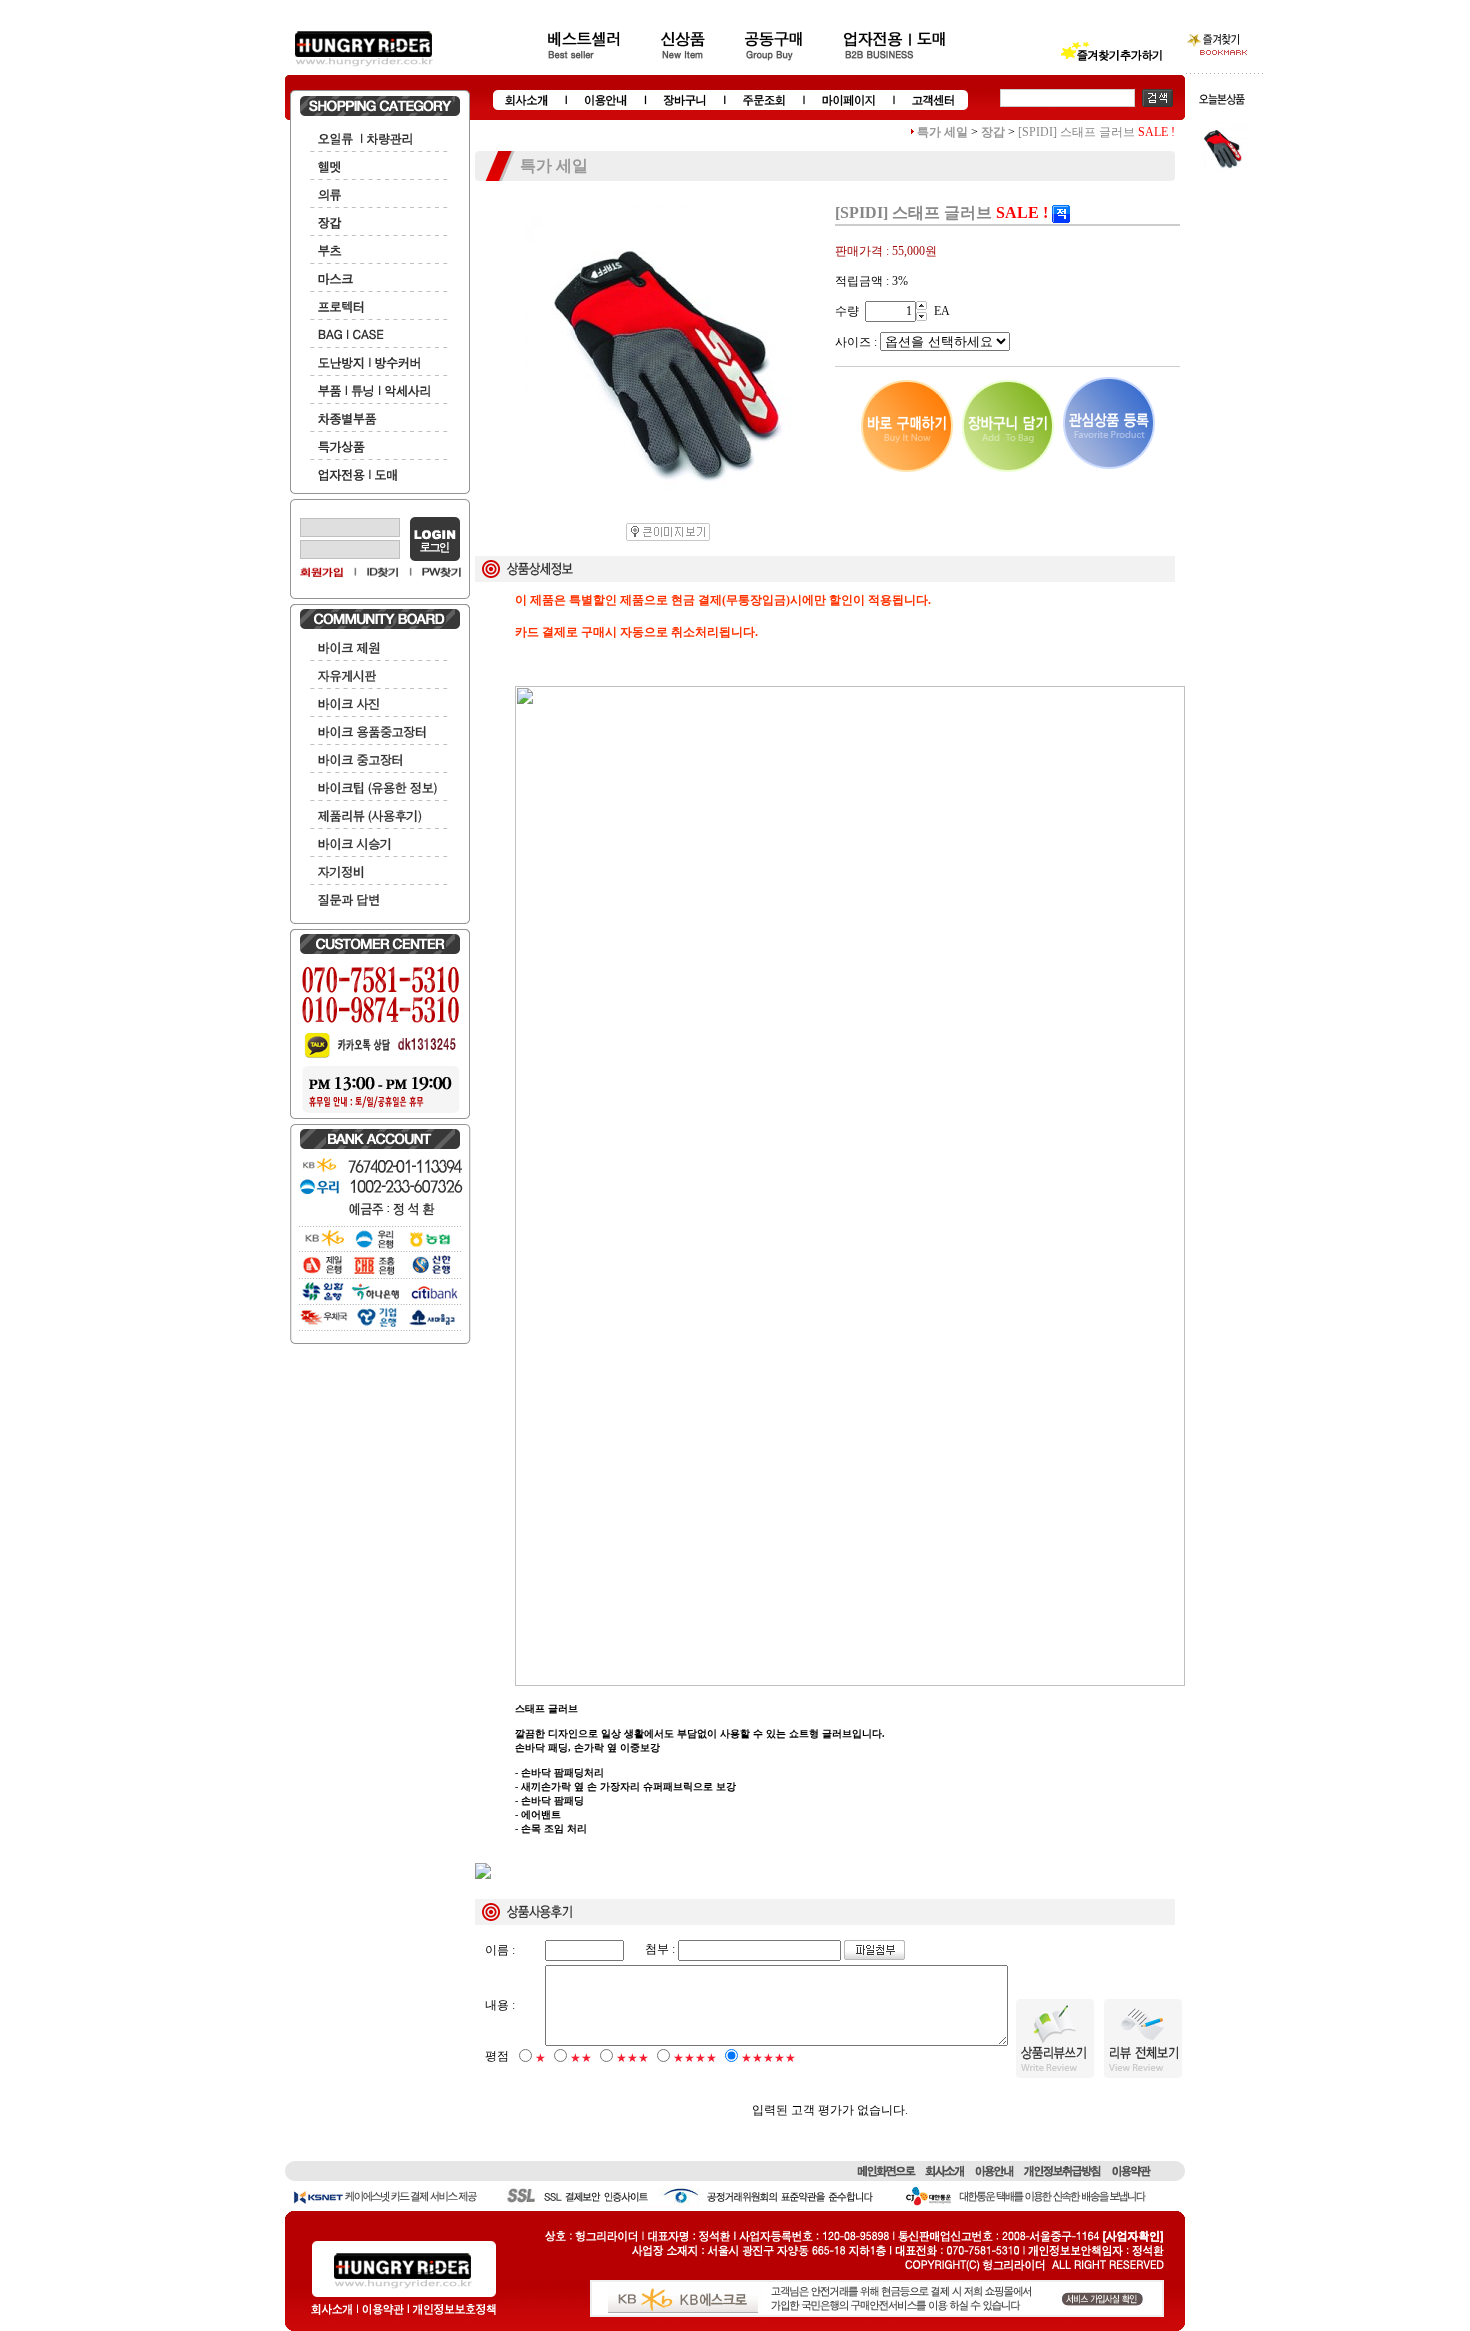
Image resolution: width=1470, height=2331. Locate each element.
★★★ (632, 2058)
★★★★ (695, 2058)
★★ (581, 2058)
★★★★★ (768, 2058)
